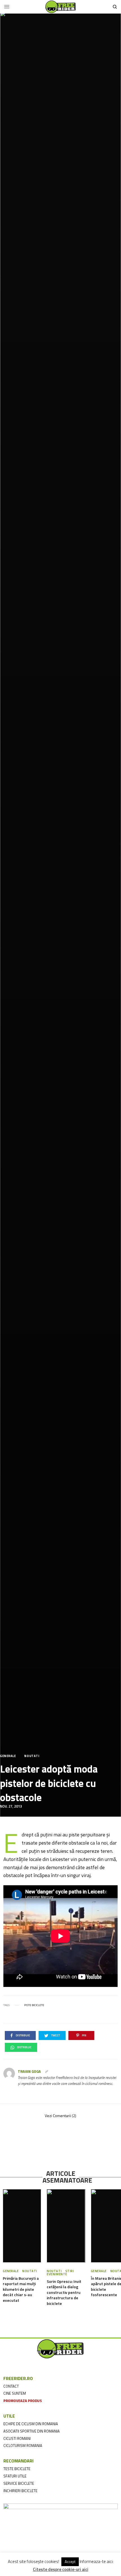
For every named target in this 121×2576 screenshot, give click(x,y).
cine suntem (15, 2393)
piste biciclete (34, 2005)
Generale (8, 1756)
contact (11, 2386)
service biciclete (19, 2483)
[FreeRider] (60, 7)
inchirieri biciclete (20, 2491)
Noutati (32, 1756)
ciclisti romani (17, 2438)
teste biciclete (17, 2469)
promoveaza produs (23, 2401)
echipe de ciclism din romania (31, 2424)
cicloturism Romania (23, 2446)
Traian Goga (29, 2072)
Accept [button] (70, 2562)
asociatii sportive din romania (32, 2431)
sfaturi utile (15, 2476)
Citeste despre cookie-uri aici (61, 2570)
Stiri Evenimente (60, 2273)
